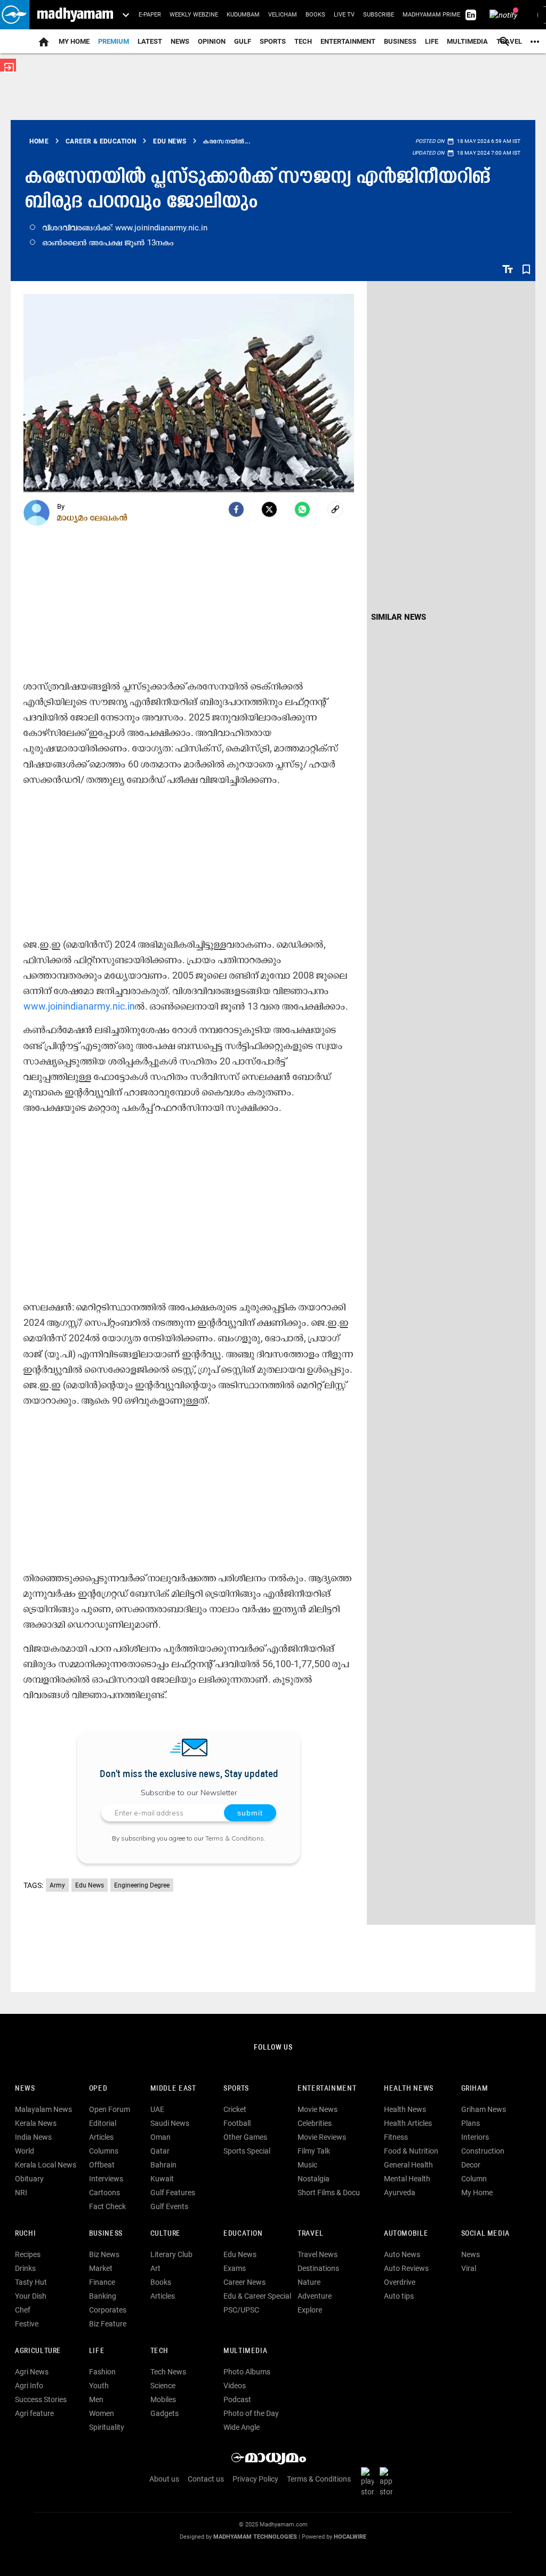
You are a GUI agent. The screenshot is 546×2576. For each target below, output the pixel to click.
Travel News (318, 2254)
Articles (101, 2137)
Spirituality (107, 2427)
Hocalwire (350, 2537)
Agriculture (38, 2351)
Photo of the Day (251, 2413)
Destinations (318, 2268)
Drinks (25, 2268)
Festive (27, 2324)
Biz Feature (108, 2324)
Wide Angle (242, 2427)
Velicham (283, 15)
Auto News (402, 2254)
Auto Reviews (406, 2268)
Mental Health (407, 2179)
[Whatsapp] (302, 509)
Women (102, 2413)
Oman (160, 2137)
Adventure (315, 2296)
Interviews (106, 2179)
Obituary (29, 2179)
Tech (159, 2351)
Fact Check (107, 2206)
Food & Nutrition (411, 2151)
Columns (104, 2151)
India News (33, 2137)
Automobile (406, 2234)
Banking (103, 2296)
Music (307, 2165)
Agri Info (29, 2386)
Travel (311, 2234)
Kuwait (162, 2179)
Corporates (108, 2310)
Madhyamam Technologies (255, 2537)
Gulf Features (173, 2193)
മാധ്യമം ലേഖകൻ (93, 517)
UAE (157, 2109)
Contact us (206, 2479)
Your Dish (31, 2296)
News (180, 41)
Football (237, 2123)
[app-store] (388, 2482)
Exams (235, 2268)
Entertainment (348, 41)
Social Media (485, 2234)
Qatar (160, 2151)
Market (101, 2268)
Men (96, 2399)
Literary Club (171, 2254)
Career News (244, 2282)
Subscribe (379, 15)
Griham (475, 2089)
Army (57, 1885)
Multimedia (467, 41)
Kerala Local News (46, 2165)
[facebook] (236, 509)
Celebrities (315, 2123)
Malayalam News (43, 2109)
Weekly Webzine (194, 15)
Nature (309, 2282)
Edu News (90, 1885)
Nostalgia (314, 2179)
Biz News (104, 2254)
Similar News (399, 617)
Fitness (396, 2137)
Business (400, 41)
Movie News (318, 2109)
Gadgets (164, 2413)
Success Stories (41, 2399)
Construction (483, 2151)
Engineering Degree (142, 1885)
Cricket (235, 2109)
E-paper (150, 15)
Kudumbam (243, 15)
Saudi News (170, 2123)
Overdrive (400, 2282)
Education (243, 2234)
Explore (310, 2310)
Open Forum (110, 2109)
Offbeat (102, 2165)
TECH (303, 41)
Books (315, 15)
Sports (273, 41)
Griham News (484, 2109)
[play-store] (370, 2482)
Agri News (32, 2372)
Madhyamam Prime (431, 15)
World (25, 2151)
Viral (469, 2268)
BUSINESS (106, 2234)
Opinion (212, 41)
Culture (166, 2234)
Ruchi (25, 2234)
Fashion (102, 2372)
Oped (98, 2089)
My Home (74, 41)
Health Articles (408, 2123)
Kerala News (36, 2123)
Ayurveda (400, 2193)
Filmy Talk (314, 2151)
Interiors (475, 2137)
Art (155, 2268)
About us (164, 2479)
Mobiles (163, 2399)
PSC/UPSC (241, 2310)
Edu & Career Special (257, 2296)
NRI (21, 2193)
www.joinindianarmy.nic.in (79, 1006)
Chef (23, 2310)
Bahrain (163, 2165)
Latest (150, 41)
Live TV (344, 15)
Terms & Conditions (235, 1838)
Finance (102, 2282)
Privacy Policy (255, 2479)
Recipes (28, 2254)
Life (432, 41)
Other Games (245, 2137)
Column (474, 2179)
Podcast (237, 2399)
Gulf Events (169, 2206)
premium (114, 41)
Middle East (173, 2089)
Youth (99, 2386)
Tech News (168, 2372)
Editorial (103, 2123)
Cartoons (105, 2193)
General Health (408, 2165)
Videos (235, 2386)
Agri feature (34, 2413)
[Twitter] (269, 509)
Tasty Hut (31, 2282)
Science (163, 2386)
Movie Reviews (322, 2137)
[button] (15, 15)
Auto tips (399, 2296)
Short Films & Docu (329, 2193)
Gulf (243, 41)
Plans (471, 2123)
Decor (471, 2165)
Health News (409, 2089)
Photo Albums (247, 2372)
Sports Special (247, 2151)
